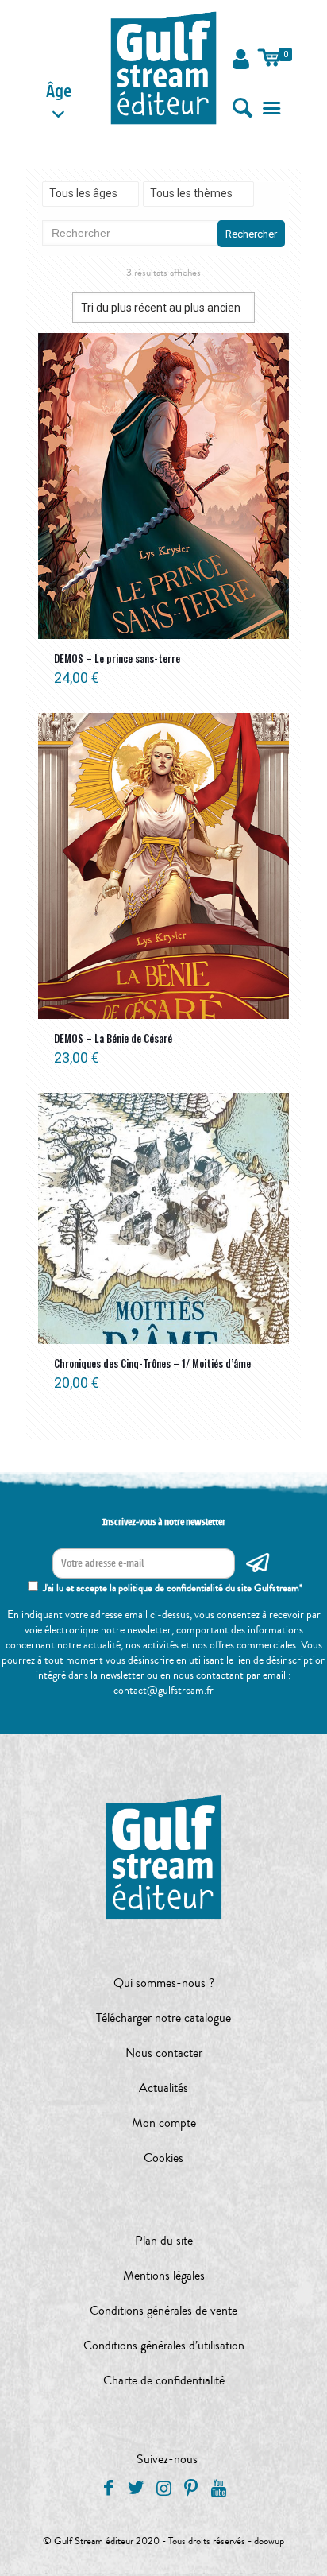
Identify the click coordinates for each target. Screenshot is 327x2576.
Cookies (163, 2158)
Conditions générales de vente (163, 2311)
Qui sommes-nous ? (164, 1983)
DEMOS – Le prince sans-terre (117, 658)
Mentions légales (164, 2276)
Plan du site (164, 2241)
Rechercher (251, 234)
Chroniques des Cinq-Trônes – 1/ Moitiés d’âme (152, 1363)
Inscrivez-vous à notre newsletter (164, 1522)
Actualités (163, 2088)
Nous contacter (164, 2053)
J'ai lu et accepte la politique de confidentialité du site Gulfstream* (173, 1588)
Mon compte (164, 2123)
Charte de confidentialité (164, 2380)
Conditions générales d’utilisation (164, 2346)
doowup (269, 2541)
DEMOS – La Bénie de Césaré (113, 1038)
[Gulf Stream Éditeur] (163, 68)
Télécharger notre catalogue (163, 2018)
